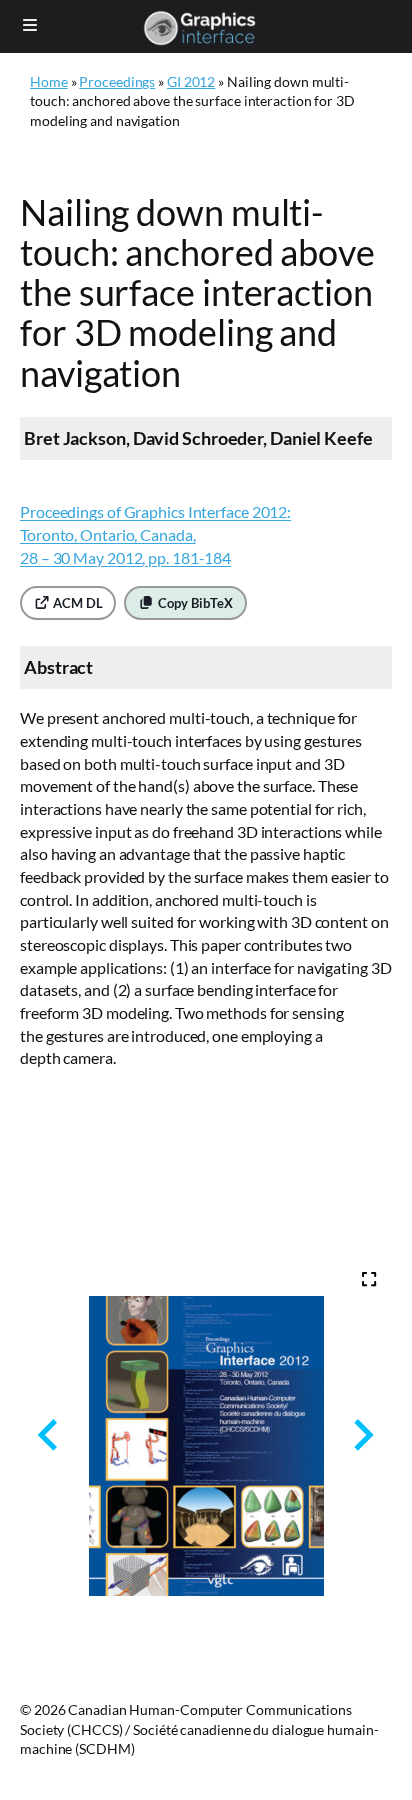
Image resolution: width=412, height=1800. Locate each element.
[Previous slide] (49, 1434)
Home (49, 81)
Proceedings (117, 81)
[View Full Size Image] (369, 1279)
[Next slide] (361, 1434)
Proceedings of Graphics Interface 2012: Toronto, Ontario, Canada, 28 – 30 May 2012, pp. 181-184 (155, 534)
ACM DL (76, 603)
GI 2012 (191, 81)
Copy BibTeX (194, 603)
